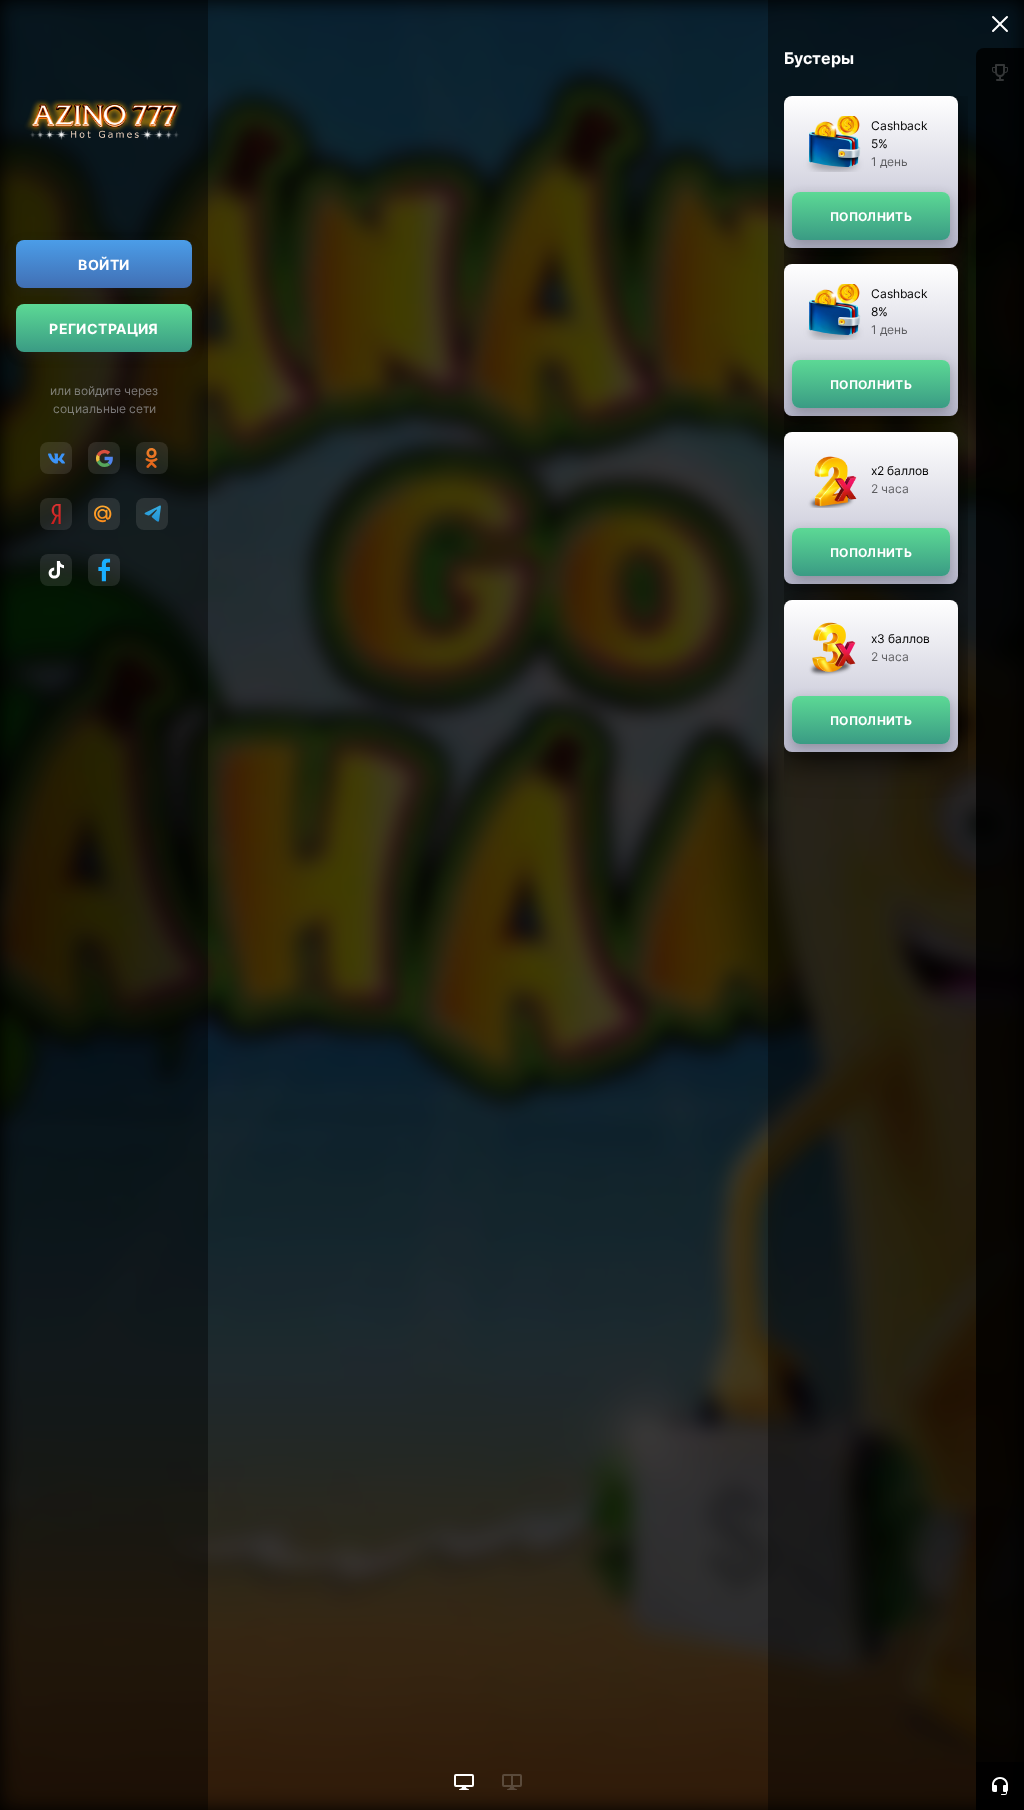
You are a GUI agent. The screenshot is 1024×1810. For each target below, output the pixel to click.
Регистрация (104, 328)
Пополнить (871, 216)
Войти (103, 264)
